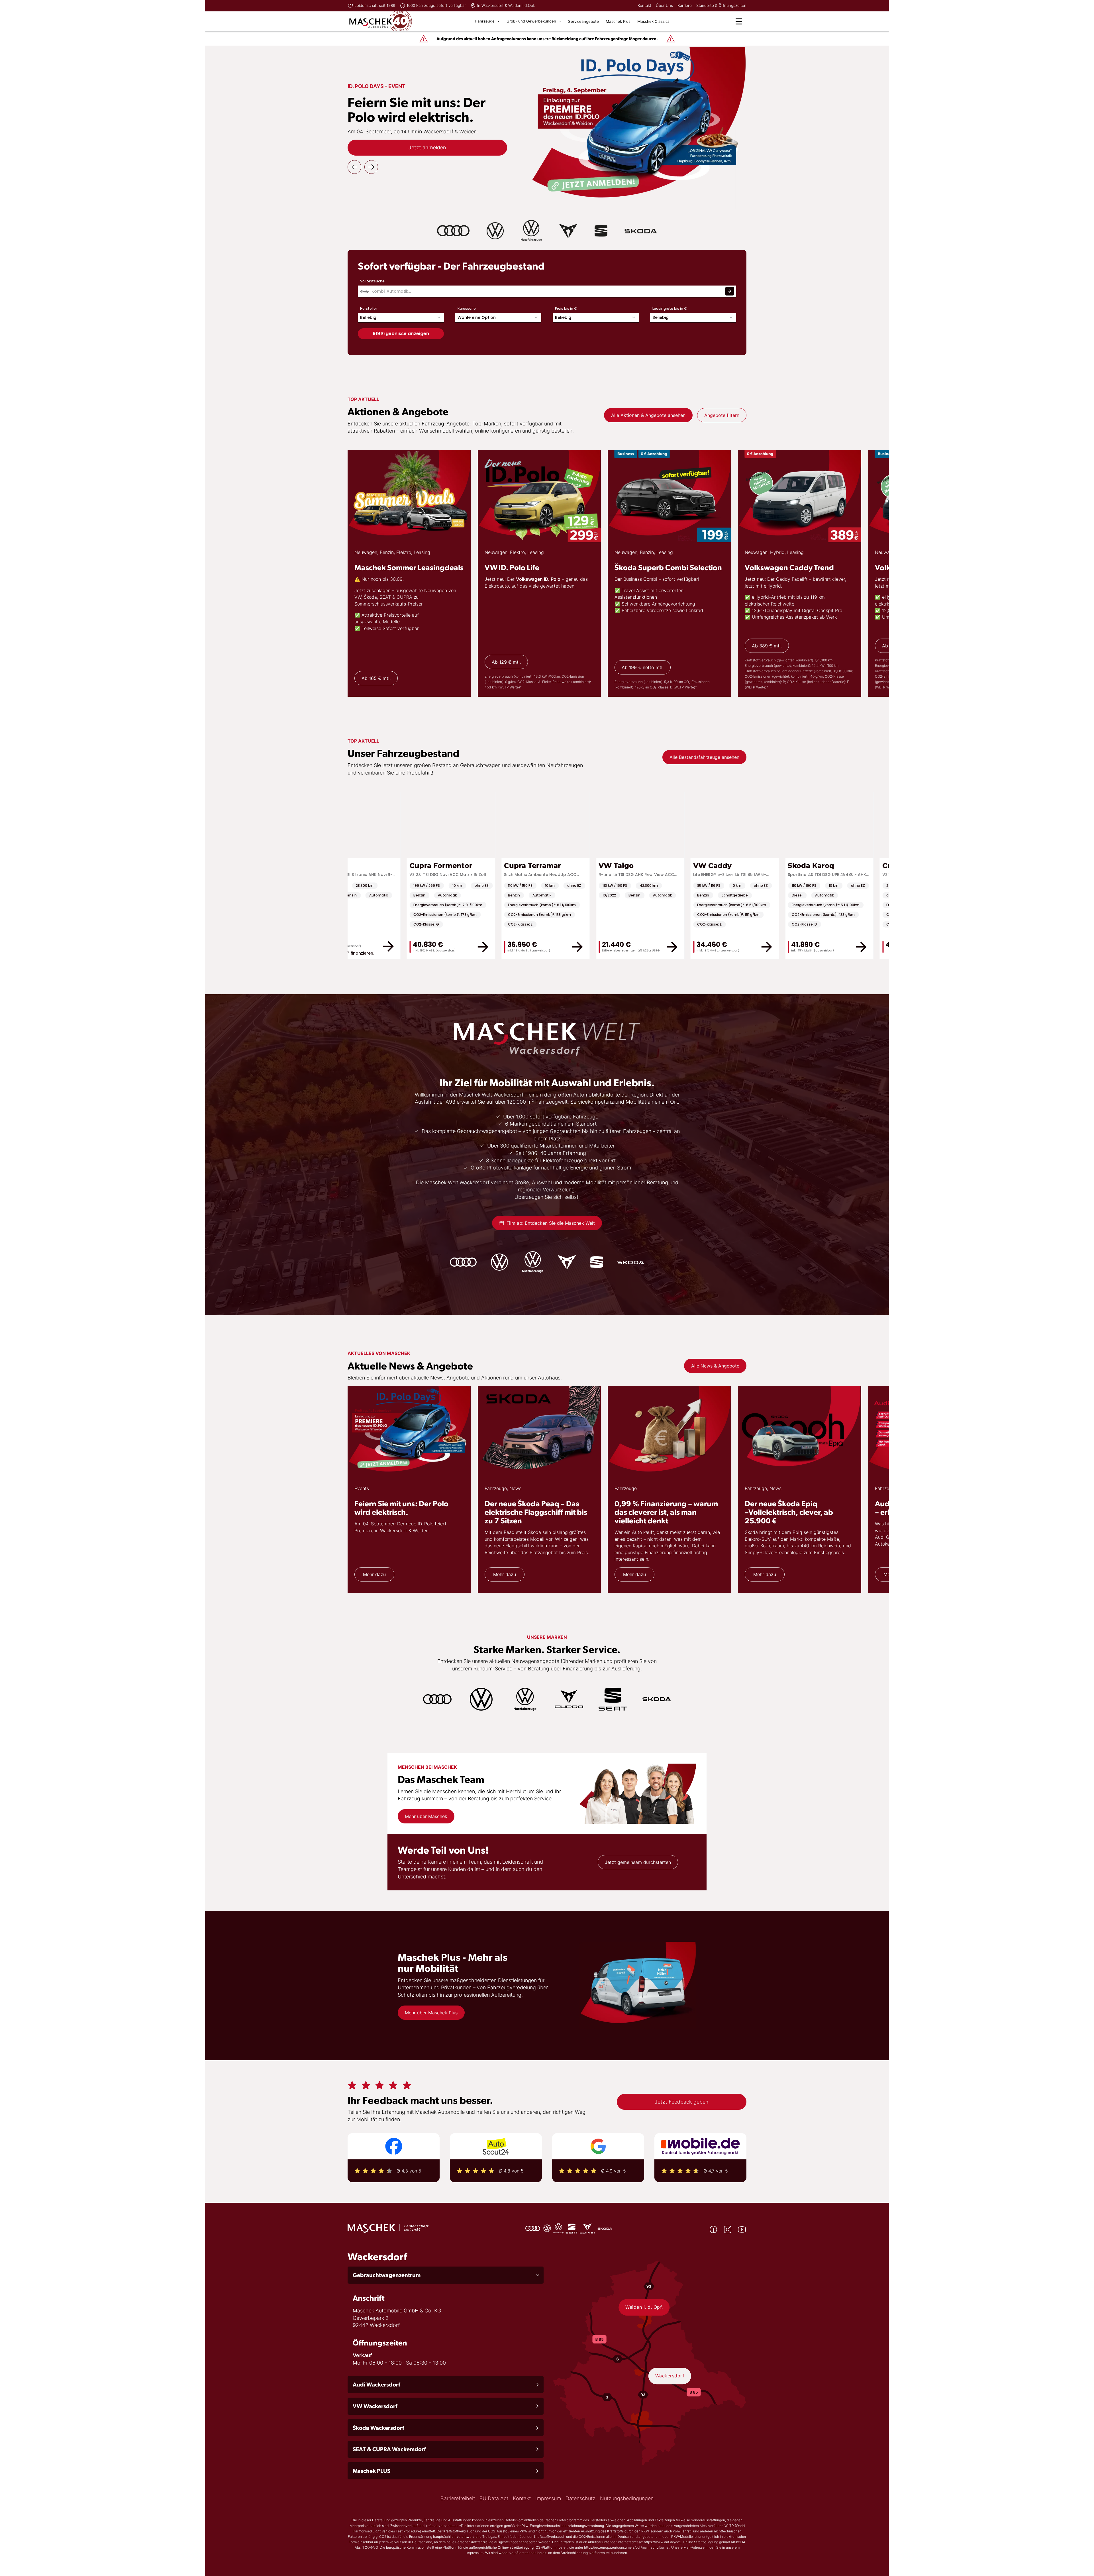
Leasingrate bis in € (670, 308)
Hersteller (369, 308)
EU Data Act (494, 2498)
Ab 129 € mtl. (506, 662)
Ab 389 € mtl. (767, 646)
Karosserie (467, 308)
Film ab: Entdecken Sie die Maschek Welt (551, 1223)
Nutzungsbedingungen (627, 2498)
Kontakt (644, 5)
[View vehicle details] (633, 946)
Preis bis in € (566, 308)
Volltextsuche (372, 281)
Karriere (685, 5)
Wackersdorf (670, 2376)
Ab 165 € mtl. (376, 678)
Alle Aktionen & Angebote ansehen (648, 415)
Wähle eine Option (477, 317)
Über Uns (664, 5)
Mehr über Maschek (426, 1816)
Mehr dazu (374, 1574)
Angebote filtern (722, 415)
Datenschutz (580, 2498)
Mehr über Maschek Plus (431, 2013)
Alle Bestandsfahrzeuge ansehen (704, 757)
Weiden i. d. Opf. (644, 2307)
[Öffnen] (739, 21)
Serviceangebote (583, 21)
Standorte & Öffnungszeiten (721, 5)
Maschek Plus (618, 21)
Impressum (548, 2498)
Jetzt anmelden (427, 147)
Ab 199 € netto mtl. (643, 667)
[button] (446, 2275)
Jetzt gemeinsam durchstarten (638, 1862)
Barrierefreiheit (458, 2498)
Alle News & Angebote (715, 1366)
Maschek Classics (653, 21)
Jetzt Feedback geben (682, 2102)
